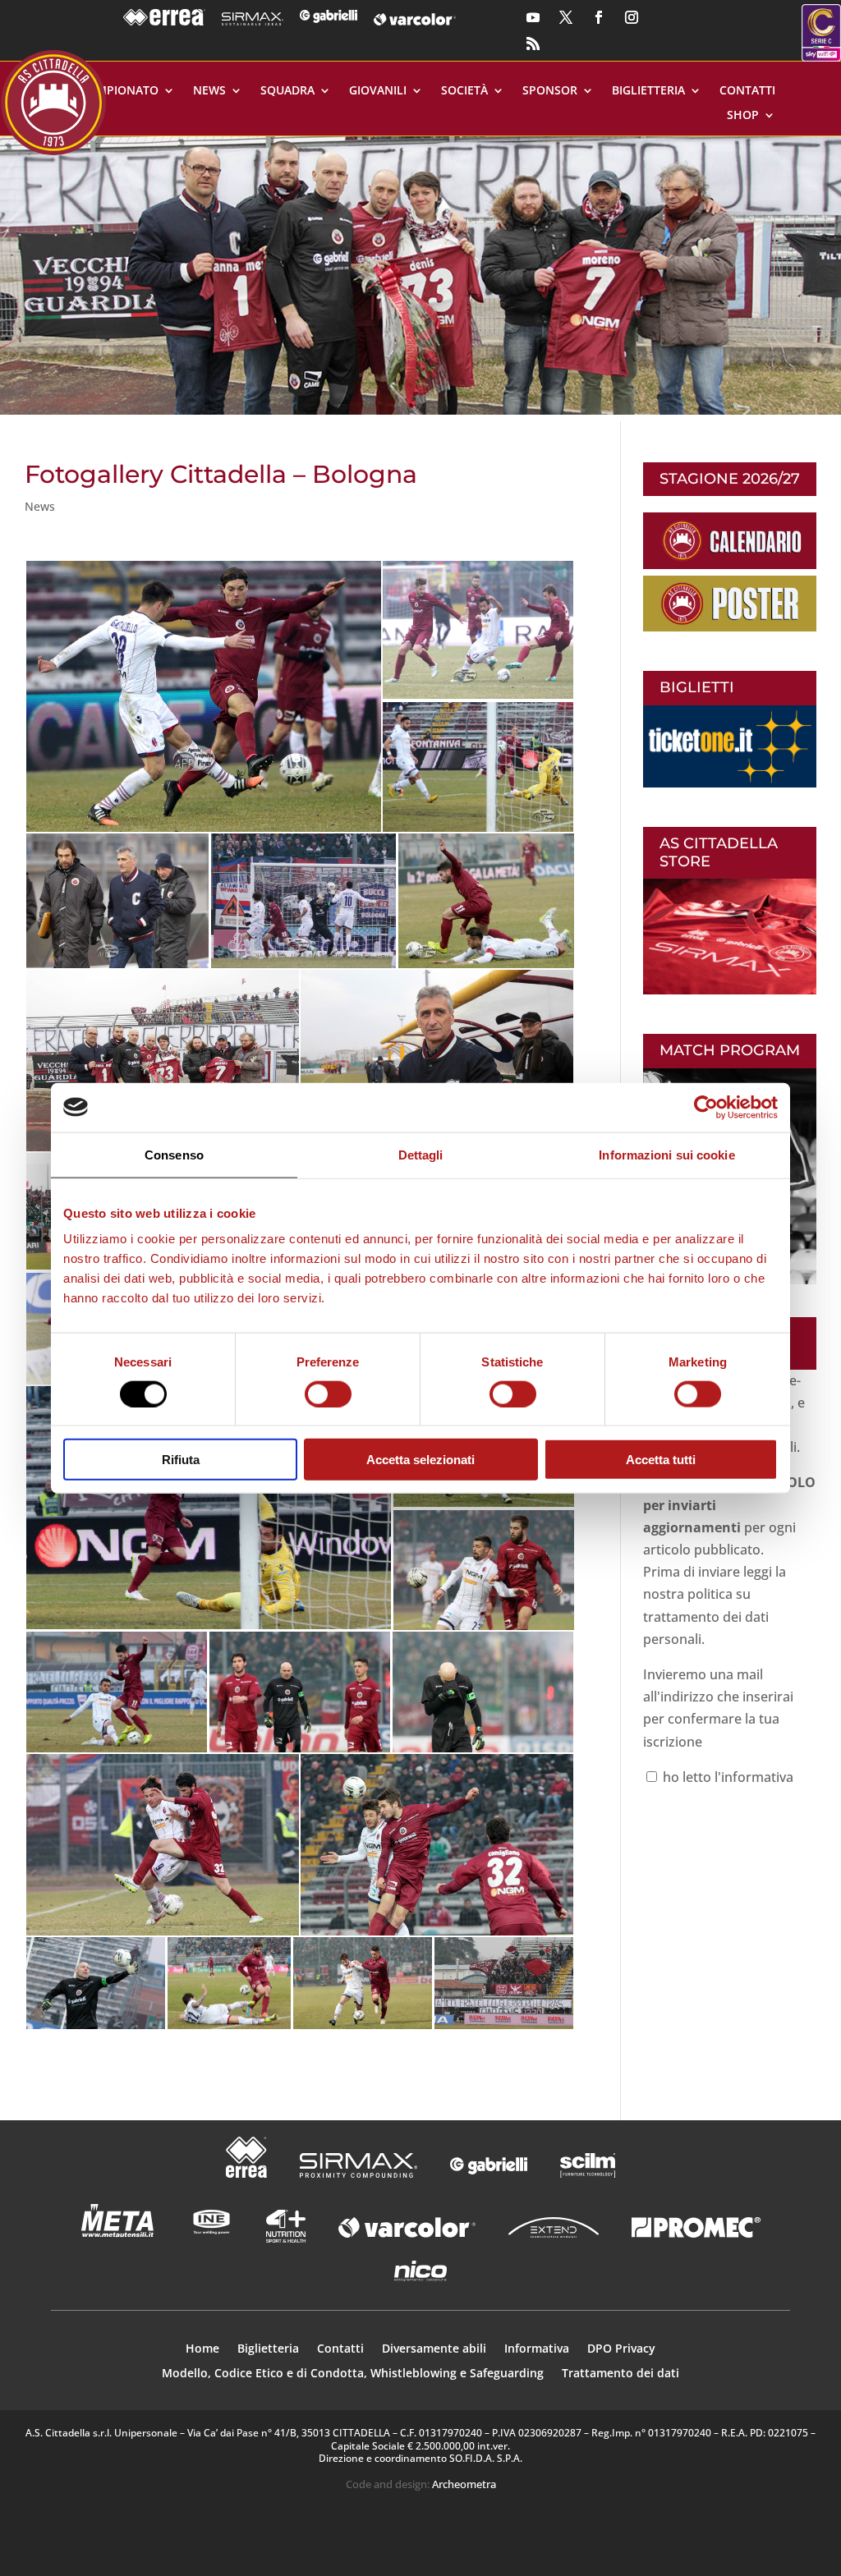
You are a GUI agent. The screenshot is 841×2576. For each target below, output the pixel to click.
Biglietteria (648, 91)
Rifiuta (181, 1460)
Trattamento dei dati (620, 2374)
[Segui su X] (566, 17)
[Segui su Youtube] (533, 17)
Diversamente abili (434, 2349)
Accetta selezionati (420, 1460)
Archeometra (464, 2484)
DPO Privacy (621, 2349)
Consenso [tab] (174, 1154)
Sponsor (550, 91)
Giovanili (378, 91)
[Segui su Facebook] (599, 17)
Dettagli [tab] (421, 1154)
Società (464, 91)
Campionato (120, 91)
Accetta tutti (661, 1460)
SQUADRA (287, 91)
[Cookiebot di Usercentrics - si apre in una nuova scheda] (706, 1107)
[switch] (328, 1394)
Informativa (537, 2349)
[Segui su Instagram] (632, 17)
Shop (743, 116)
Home (202, 2349)
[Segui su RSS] (533, 44)
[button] (420, 276)
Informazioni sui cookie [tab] (666, 1154)
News (209, 91)
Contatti (747, 91)
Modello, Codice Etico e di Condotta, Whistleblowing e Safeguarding (353, 2374)
